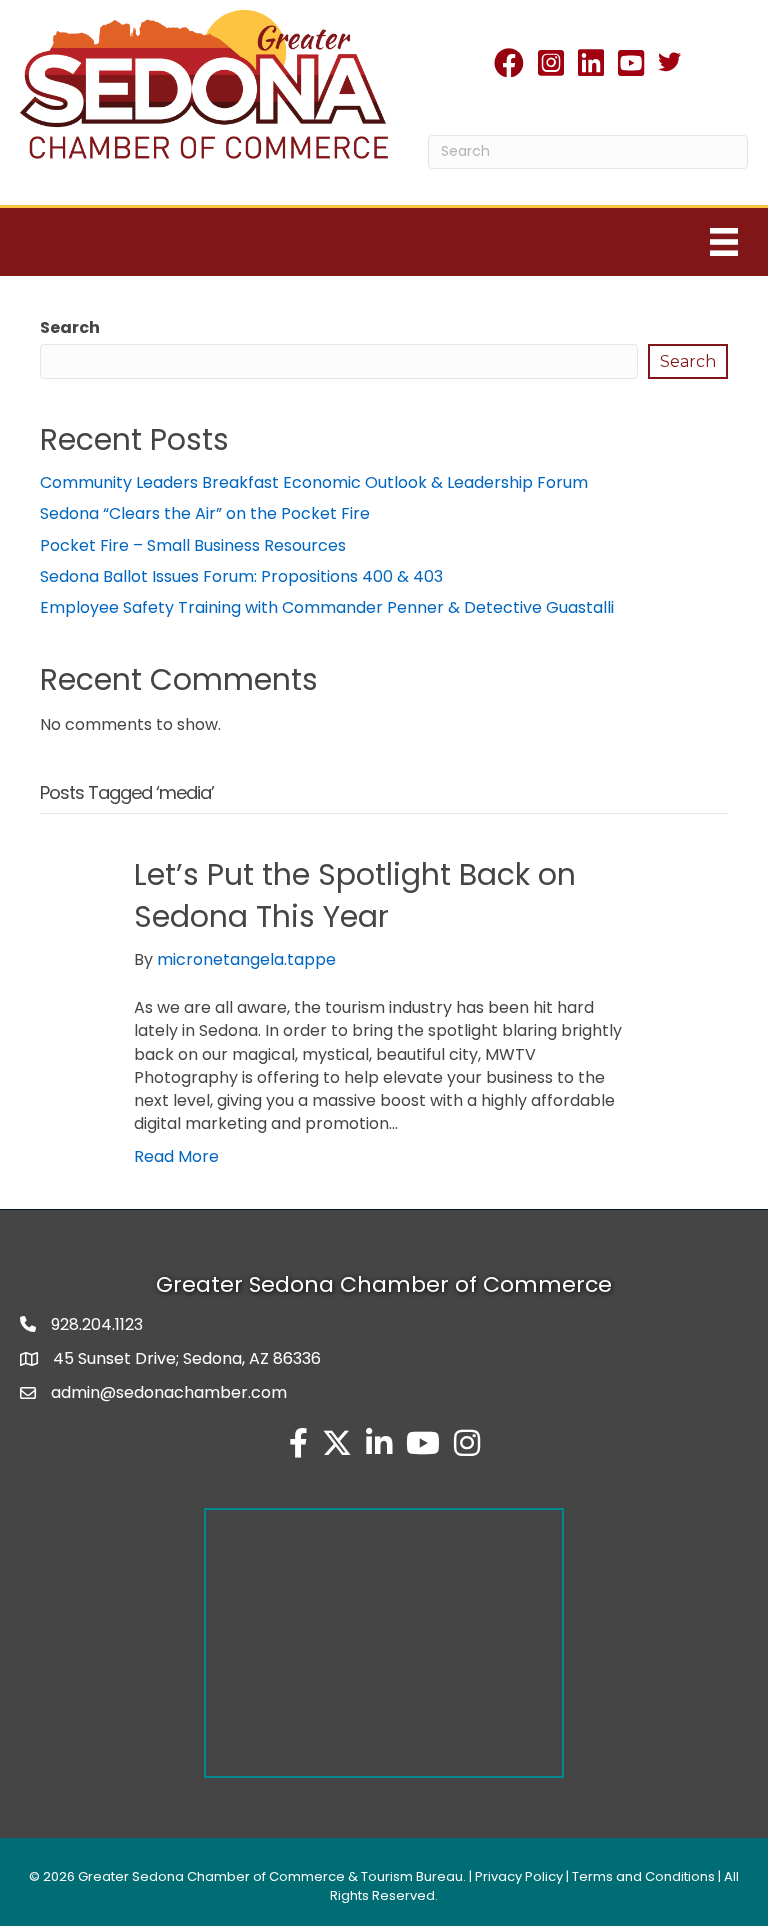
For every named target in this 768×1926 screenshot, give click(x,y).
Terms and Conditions (643, 1876)
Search (70, 327)
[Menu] (724, 242)
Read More (176, 1156)
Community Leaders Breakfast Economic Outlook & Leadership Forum (314, 482)
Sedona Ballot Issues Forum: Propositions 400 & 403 (241, 576)
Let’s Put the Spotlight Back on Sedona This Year (355, 895)
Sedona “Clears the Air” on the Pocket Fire (205, 513)
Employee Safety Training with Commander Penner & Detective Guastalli (327, 607)
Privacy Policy (519, 1876)
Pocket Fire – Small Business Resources (193, 545)
